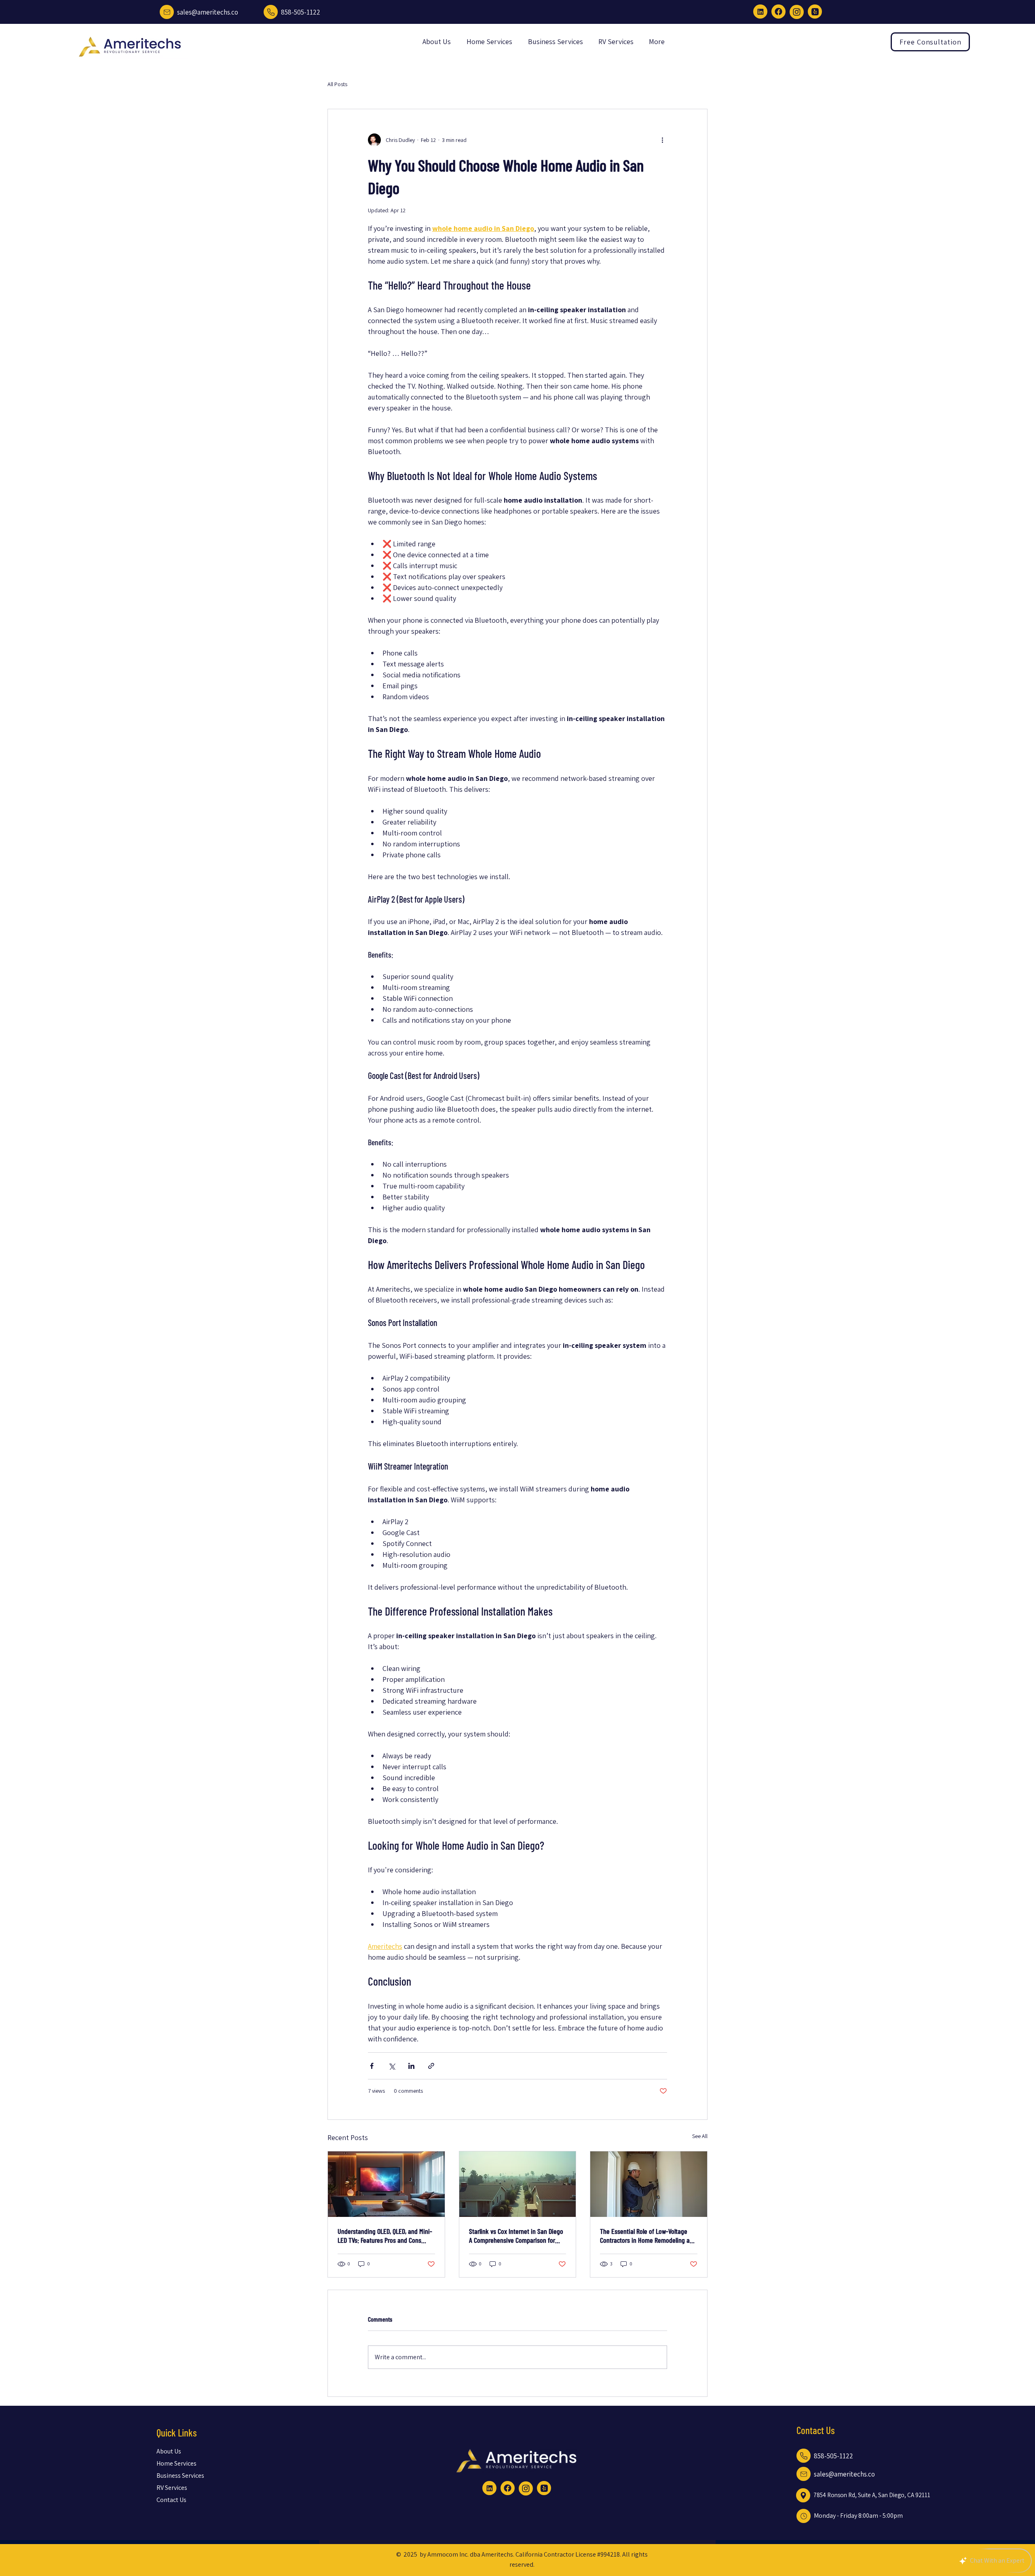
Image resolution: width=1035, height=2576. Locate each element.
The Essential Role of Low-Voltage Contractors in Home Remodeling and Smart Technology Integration (648, 2235)
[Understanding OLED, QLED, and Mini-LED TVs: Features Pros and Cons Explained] (386, 2184)
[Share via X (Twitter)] (392, 2066)
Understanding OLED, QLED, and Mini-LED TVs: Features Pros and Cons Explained (385, 2235)
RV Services (172, 2488)
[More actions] (662, 140)
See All (700, 2136)
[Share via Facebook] (372, 2066)
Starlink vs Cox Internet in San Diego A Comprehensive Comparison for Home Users (516, 2235)
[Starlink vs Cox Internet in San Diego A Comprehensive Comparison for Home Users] (518, 2184)
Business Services (177, 2476)
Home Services (176, 2463)
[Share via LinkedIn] (411, 2066)
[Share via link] (431, 2066)
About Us (169, 2451)
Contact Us (171, 2500)
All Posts (337, 84)
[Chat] (167, 12)
